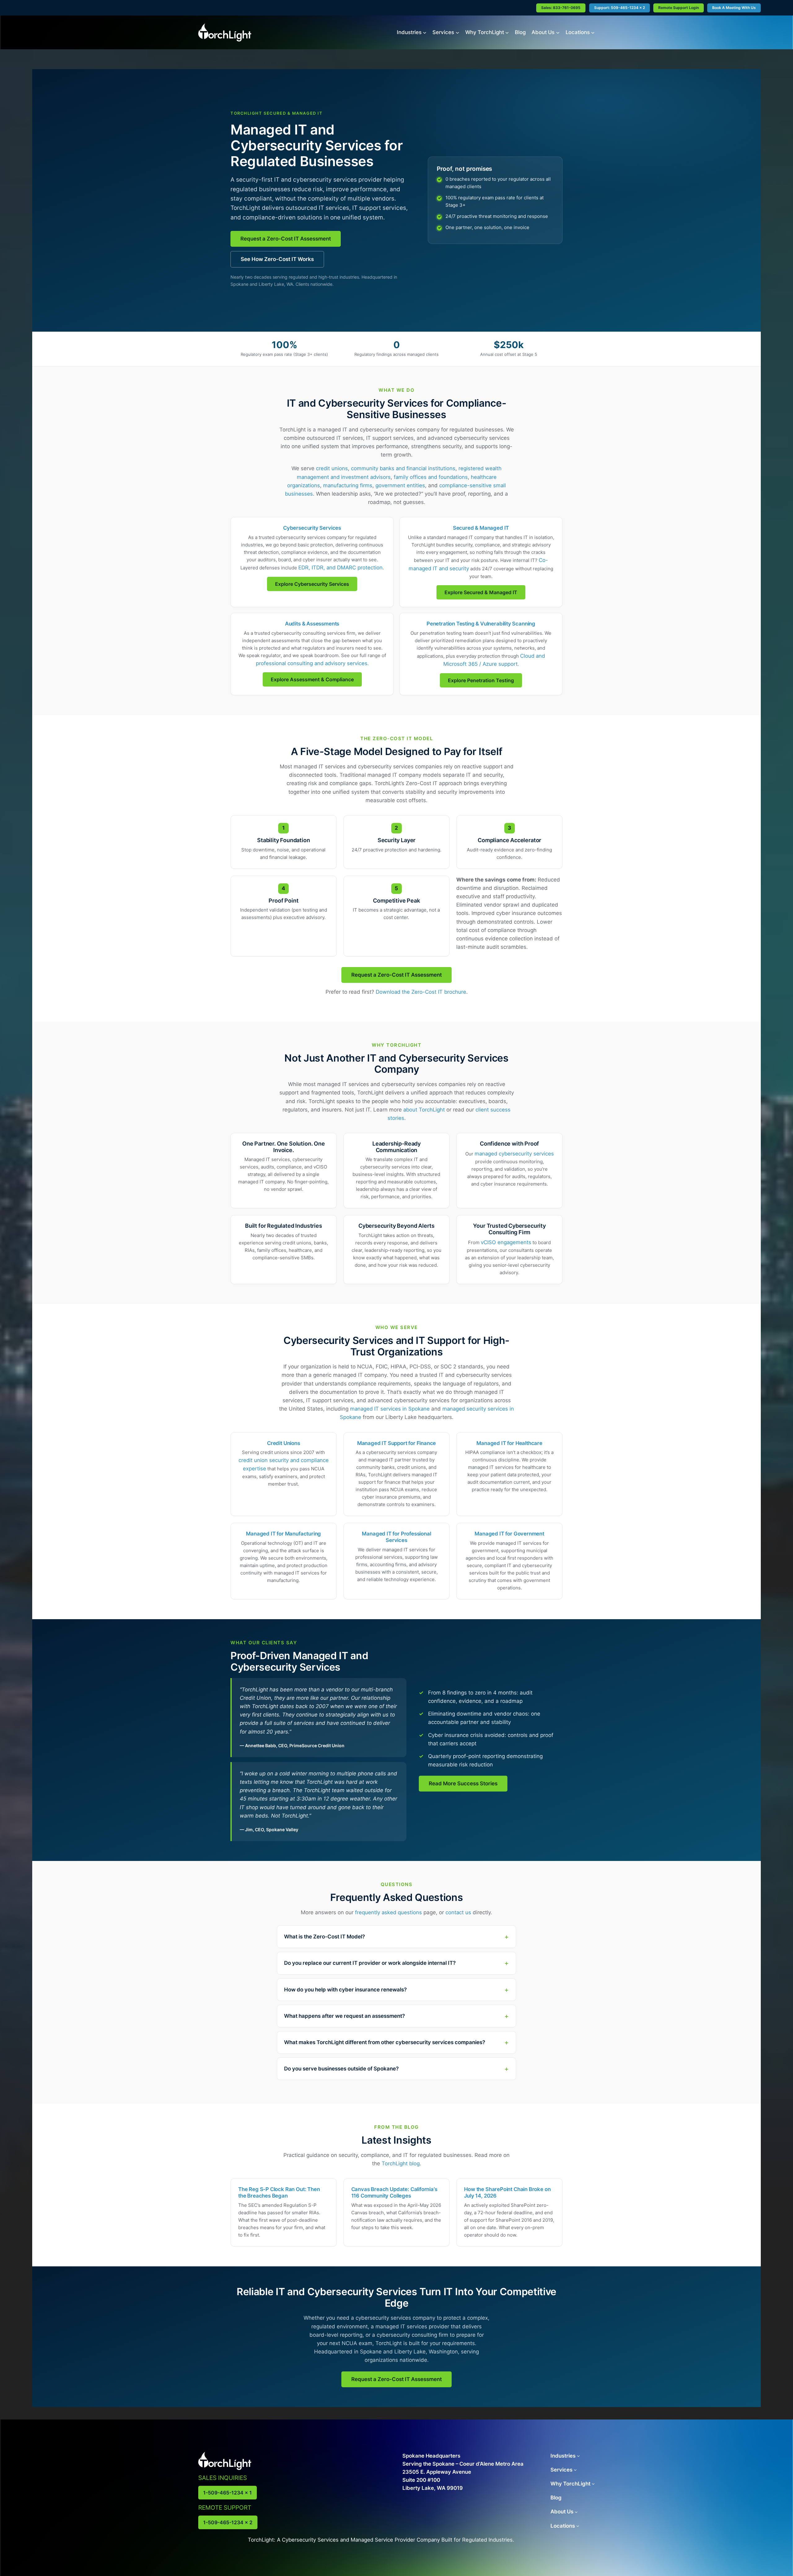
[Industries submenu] (425, 32)
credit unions (332, 468)
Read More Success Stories (463, 1783)
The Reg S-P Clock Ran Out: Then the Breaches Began (279, 2192)
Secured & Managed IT (481, 528)
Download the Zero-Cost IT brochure (421, 992)
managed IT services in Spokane (390, 1409)
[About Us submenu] (558, 32)
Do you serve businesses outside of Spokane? (341, 2069)
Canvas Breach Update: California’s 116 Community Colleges (394, 2192)
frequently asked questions (388, 1912)
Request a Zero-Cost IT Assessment (286, 239)
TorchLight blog (401, 2163)
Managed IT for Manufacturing (283, 1534)
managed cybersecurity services (514, 1154)
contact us (458, 1912)
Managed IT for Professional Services (396, 1537)
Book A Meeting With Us (734, 8)
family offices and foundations (431, 477)
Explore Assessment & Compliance (312, 679)
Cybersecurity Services (312, 528)
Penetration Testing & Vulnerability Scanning (481, 624)
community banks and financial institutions (403, 468)
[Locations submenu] (593, 32)
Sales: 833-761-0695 (561, 8)
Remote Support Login (679, 8)
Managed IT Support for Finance (397, 1443)
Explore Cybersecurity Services (312, 584)
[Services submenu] (458, 32)
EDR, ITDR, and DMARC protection (340, 568)
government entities (400, 485)
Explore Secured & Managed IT (481, 592)
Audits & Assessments (312, 624)
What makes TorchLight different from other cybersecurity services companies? (385, 2042)
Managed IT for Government (509, 1534)
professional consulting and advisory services (312, 663)
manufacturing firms (348, 485)
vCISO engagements (506, 1242)
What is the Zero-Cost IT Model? (324, 1937)
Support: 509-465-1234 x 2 (620, 8)
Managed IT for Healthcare (509, 1443)
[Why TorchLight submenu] (507, 32)
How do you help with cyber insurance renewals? (345, 1990)
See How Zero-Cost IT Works (277, 259)
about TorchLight (424, 1110)
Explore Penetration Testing (481, 680)
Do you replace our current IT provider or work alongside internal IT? (370, 1963)
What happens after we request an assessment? (344, 2016)
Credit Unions (284, 1443)
